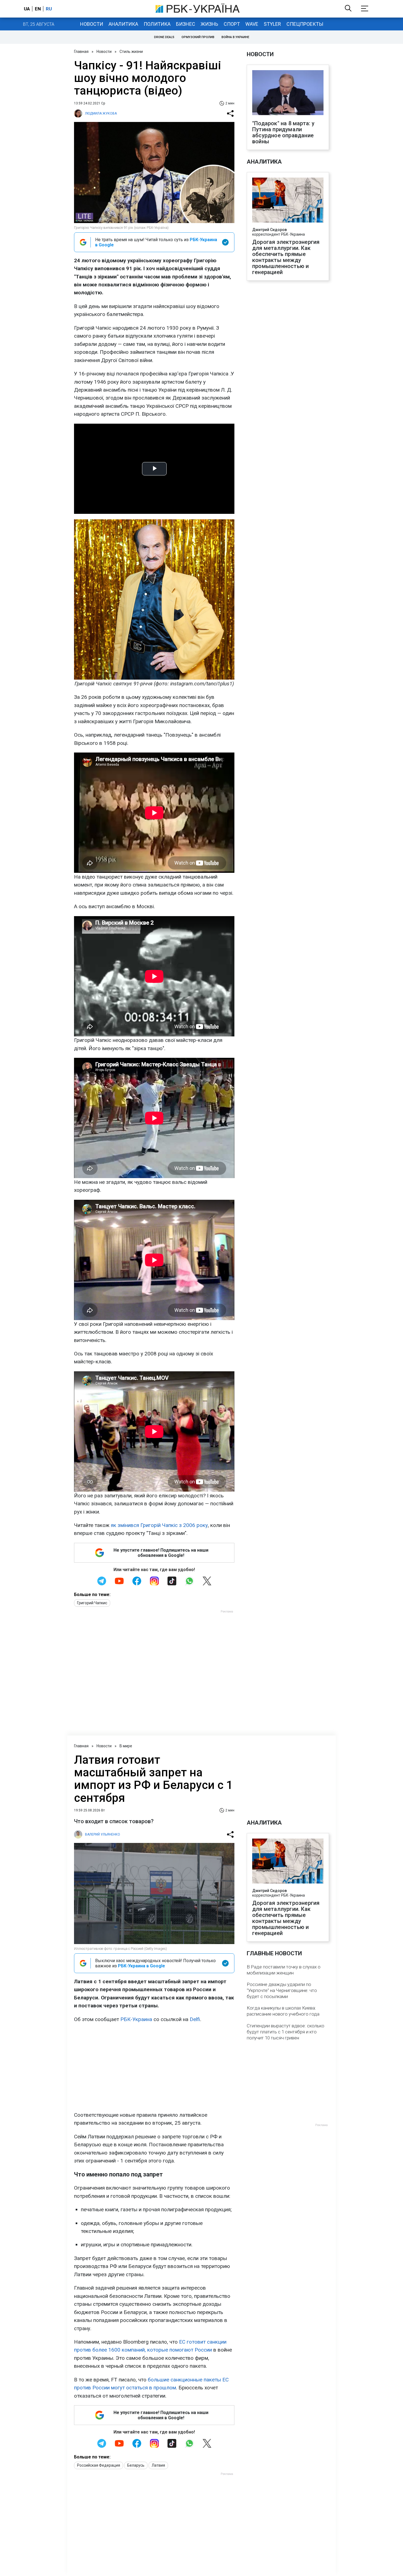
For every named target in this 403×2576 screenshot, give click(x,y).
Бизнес (186, 24)
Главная (81, 52)
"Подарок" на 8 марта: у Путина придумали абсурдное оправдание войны (283, 132)
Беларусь (136, 2471)
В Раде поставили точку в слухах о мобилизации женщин (284, 1975)
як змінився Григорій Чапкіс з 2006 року (159, 1525)
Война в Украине (235, 37)
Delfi (195, 2025)
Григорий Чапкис (92, 1603)
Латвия (158, 2471)
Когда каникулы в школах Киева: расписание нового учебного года (283, 2016)
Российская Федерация (99, 2471)
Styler (272, 24)
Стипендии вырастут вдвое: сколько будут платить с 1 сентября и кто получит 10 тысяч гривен (286, 2037)
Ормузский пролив (198, 37)
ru (49, 9)
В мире (126, 1751)
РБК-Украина (136, 2025)
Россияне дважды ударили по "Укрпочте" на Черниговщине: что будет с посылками (282, 1996)
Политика (157, 24)
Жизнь (209, 24)
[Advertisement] (154, 2073)
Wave (252, 24)
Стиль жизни (131, 52)
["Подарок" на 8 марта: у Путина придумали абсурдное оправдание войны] (288, 93)
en (38, 9)
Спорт (232, 24)
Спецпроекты (305, 24)
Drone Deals (164, 37)
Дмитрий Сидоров (269, 230)
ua (27, 9)
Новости (92, 24)
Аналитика (123, 24)
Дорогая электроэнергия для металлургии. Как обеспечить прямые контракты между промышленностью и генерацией (286, 257)
